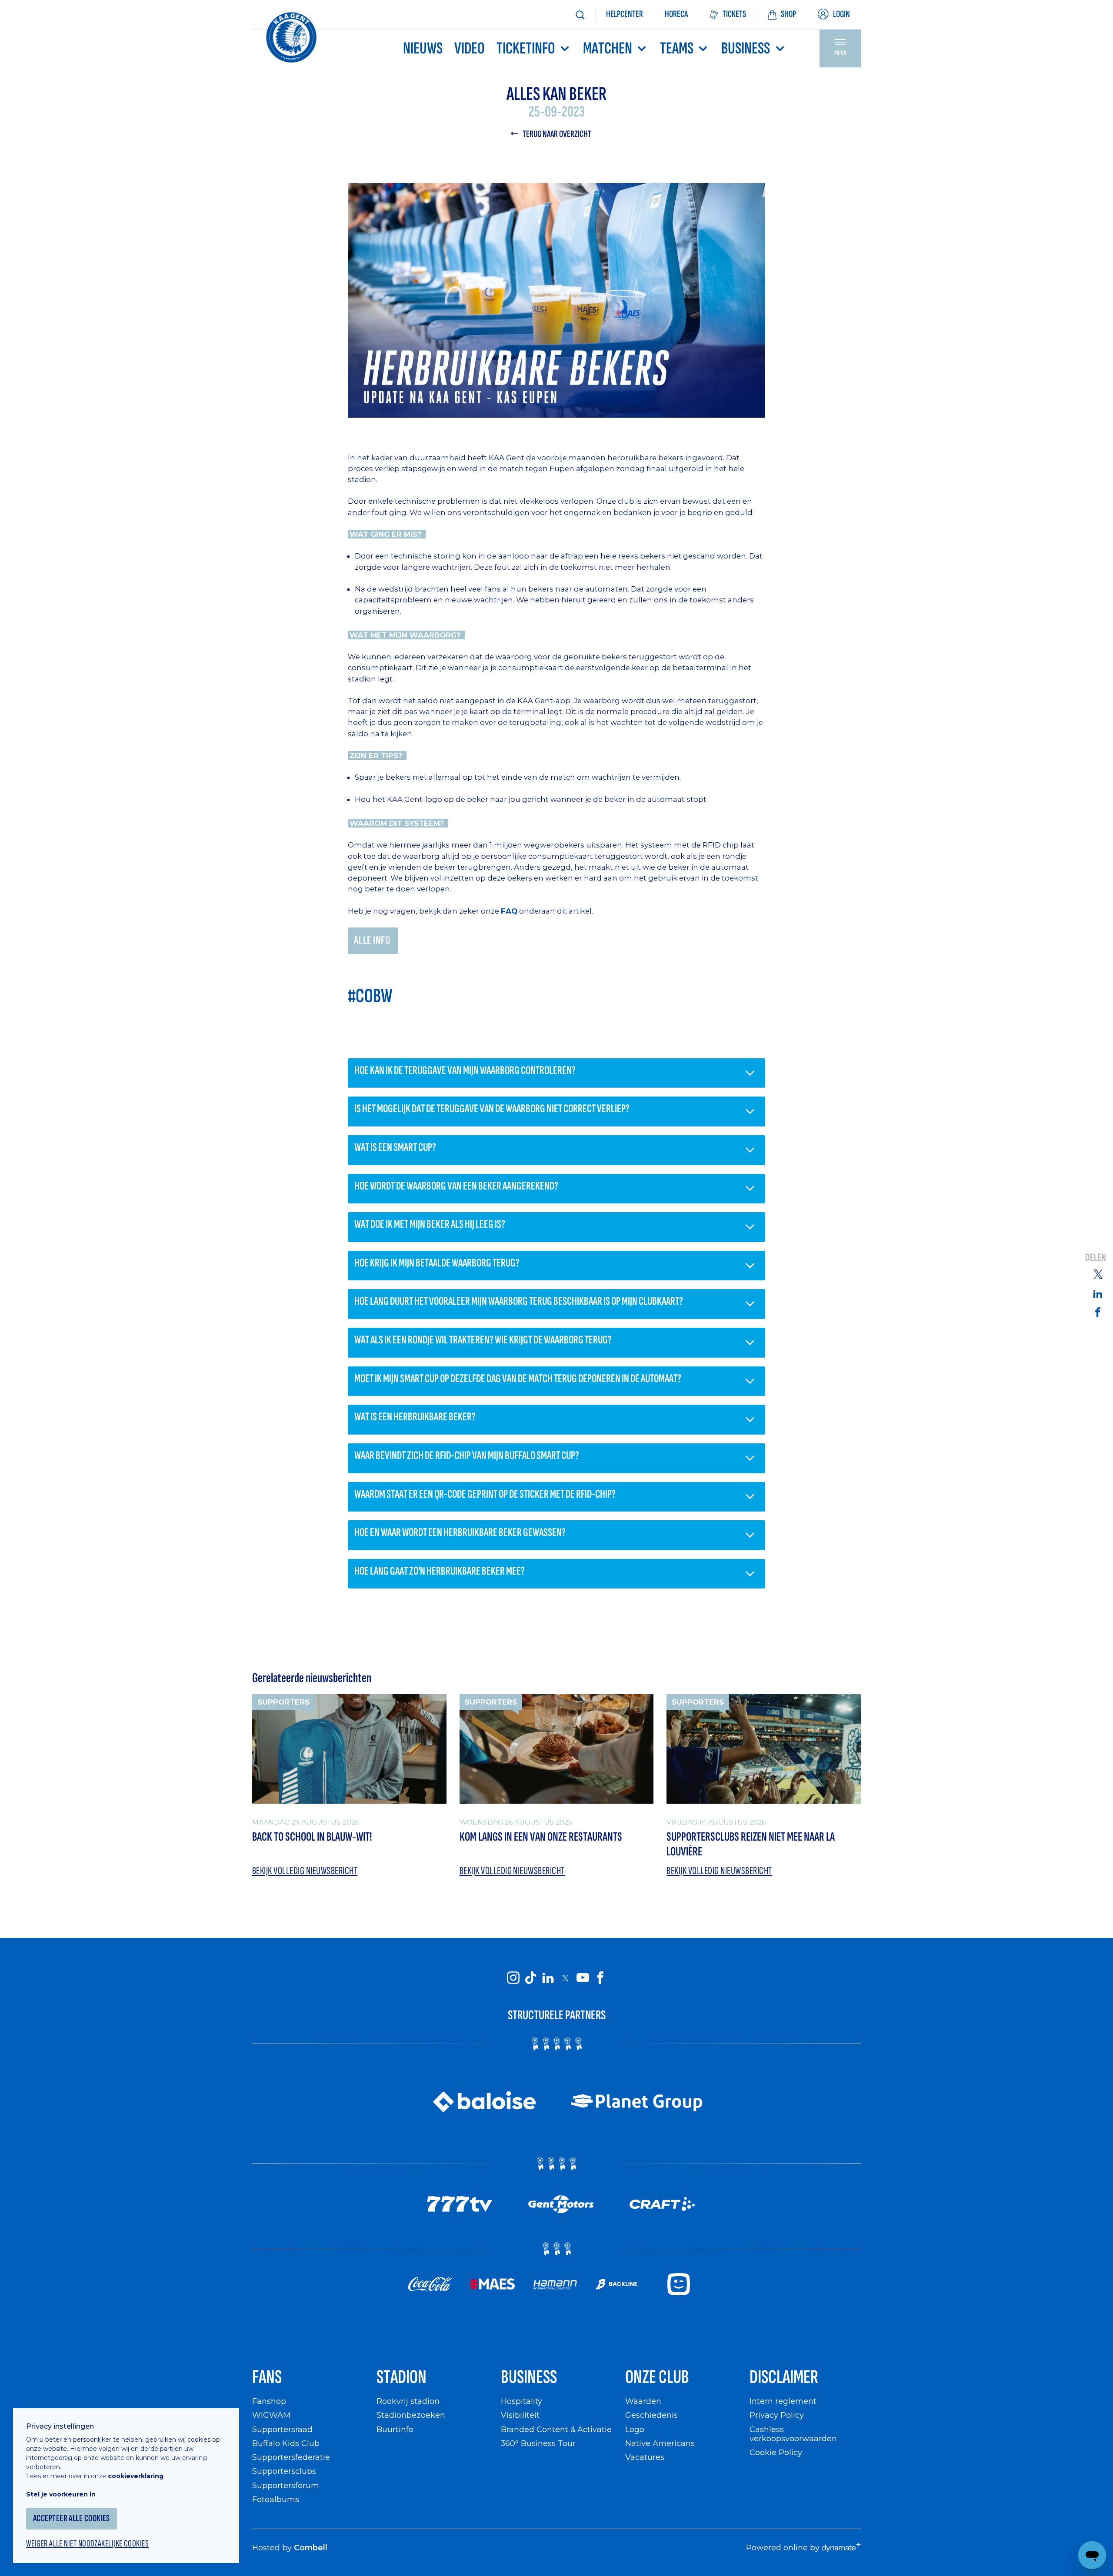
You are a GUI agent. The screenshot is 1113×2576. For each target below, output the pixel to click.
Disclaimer (784, 2377)
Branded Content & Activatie (556, 2429)
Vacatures (645, 2457)
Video (470, 48)
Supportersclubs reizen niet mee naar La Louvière (751, 1845)
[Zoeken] (580, 15)
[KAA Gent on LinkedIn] (548, 1978)
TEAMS (677, 48)
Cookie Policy (776, 2452)
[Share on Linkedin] (1098, 1293)
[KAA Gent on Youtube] (583, 1978)
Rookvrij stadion (408, 2401)
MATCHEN (608, 48)
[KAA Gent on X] (565, 1978)
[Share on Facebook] (1098, 1312)
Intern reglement (783, 2401)
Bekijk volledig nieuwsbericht (305, 1871)
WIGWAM (271, 2415)
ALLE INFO (373, 941)
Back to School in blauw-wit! (312, 1837)
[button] (556, 1073)
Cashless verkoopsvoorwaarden (793, 2434)
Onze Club (657, 2377)
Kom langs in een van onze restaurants (541, 1837)
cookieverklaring (136, 2476)
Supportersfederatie (291, 2457)
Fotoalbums (276, 2499)
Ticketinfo (526, 48)
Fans (267, 2377)
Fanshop (269, 2401)
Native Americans (660, 2443)
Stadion (402, 2377)
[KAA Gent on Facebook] (600, 1978)
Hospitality (522, 2401)
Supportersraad (282, 2429)
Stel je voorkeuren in (61, 2494)
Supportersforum (286, 2485)
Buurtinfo (395, 2429)
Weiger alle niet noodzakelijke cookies (87, 2544)
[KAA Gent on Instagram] (513, 1978)
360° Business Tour (538, 2443)
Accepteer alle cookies (72, 2518)
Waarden (643, 2401)
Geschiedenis (651, 2415)
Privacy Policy (777, 2415)
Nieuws (423, 48)
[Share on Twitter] (1098, 1274)
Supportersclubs (284, 2471)
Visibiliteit (520, 2415)
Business (746, 48)
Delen (1096, 1258)
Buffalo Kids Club (286, 2443)
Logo (635, 2429)
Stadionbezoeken (411, 2415)
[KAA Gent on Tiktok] (530, 1978)
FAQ (509, 911)
